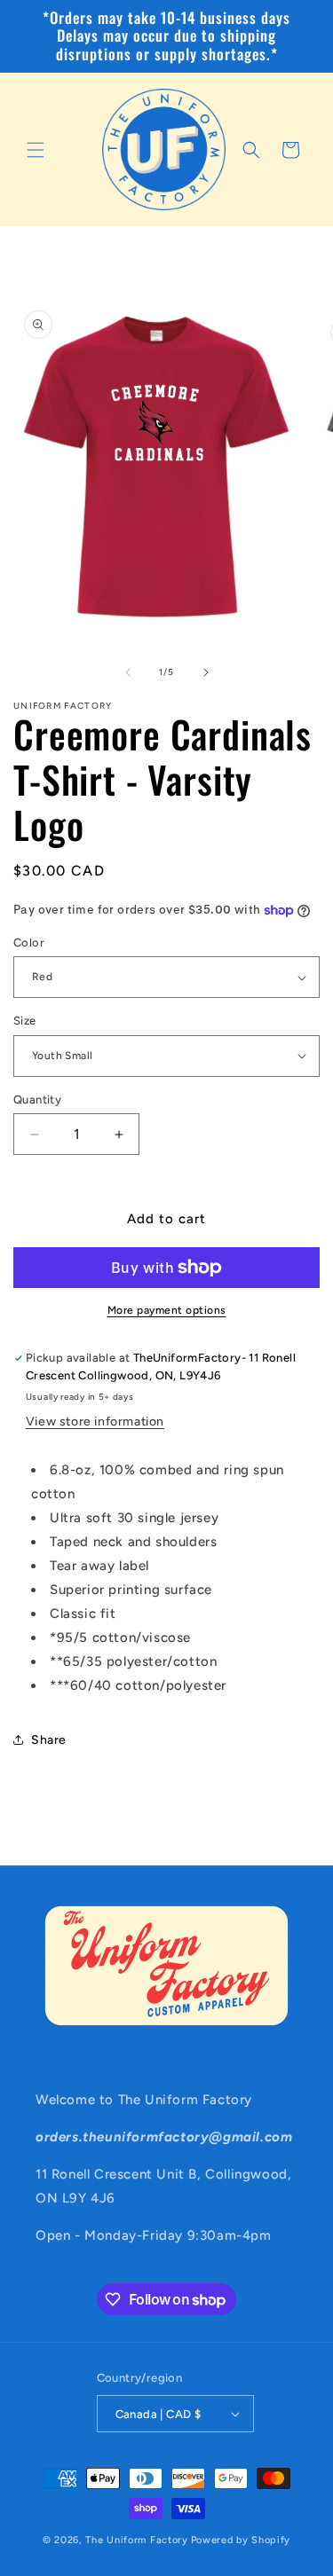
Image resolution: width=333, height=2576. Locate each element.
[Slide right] (206, 672)
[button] (36, 150)
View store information (95, 1422)
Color (29, 942)
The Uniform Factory (136, 2540)
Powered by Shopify (241, 2540)
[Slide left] (128, 672)
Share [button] (49, 1740)
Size (25, 1021)
